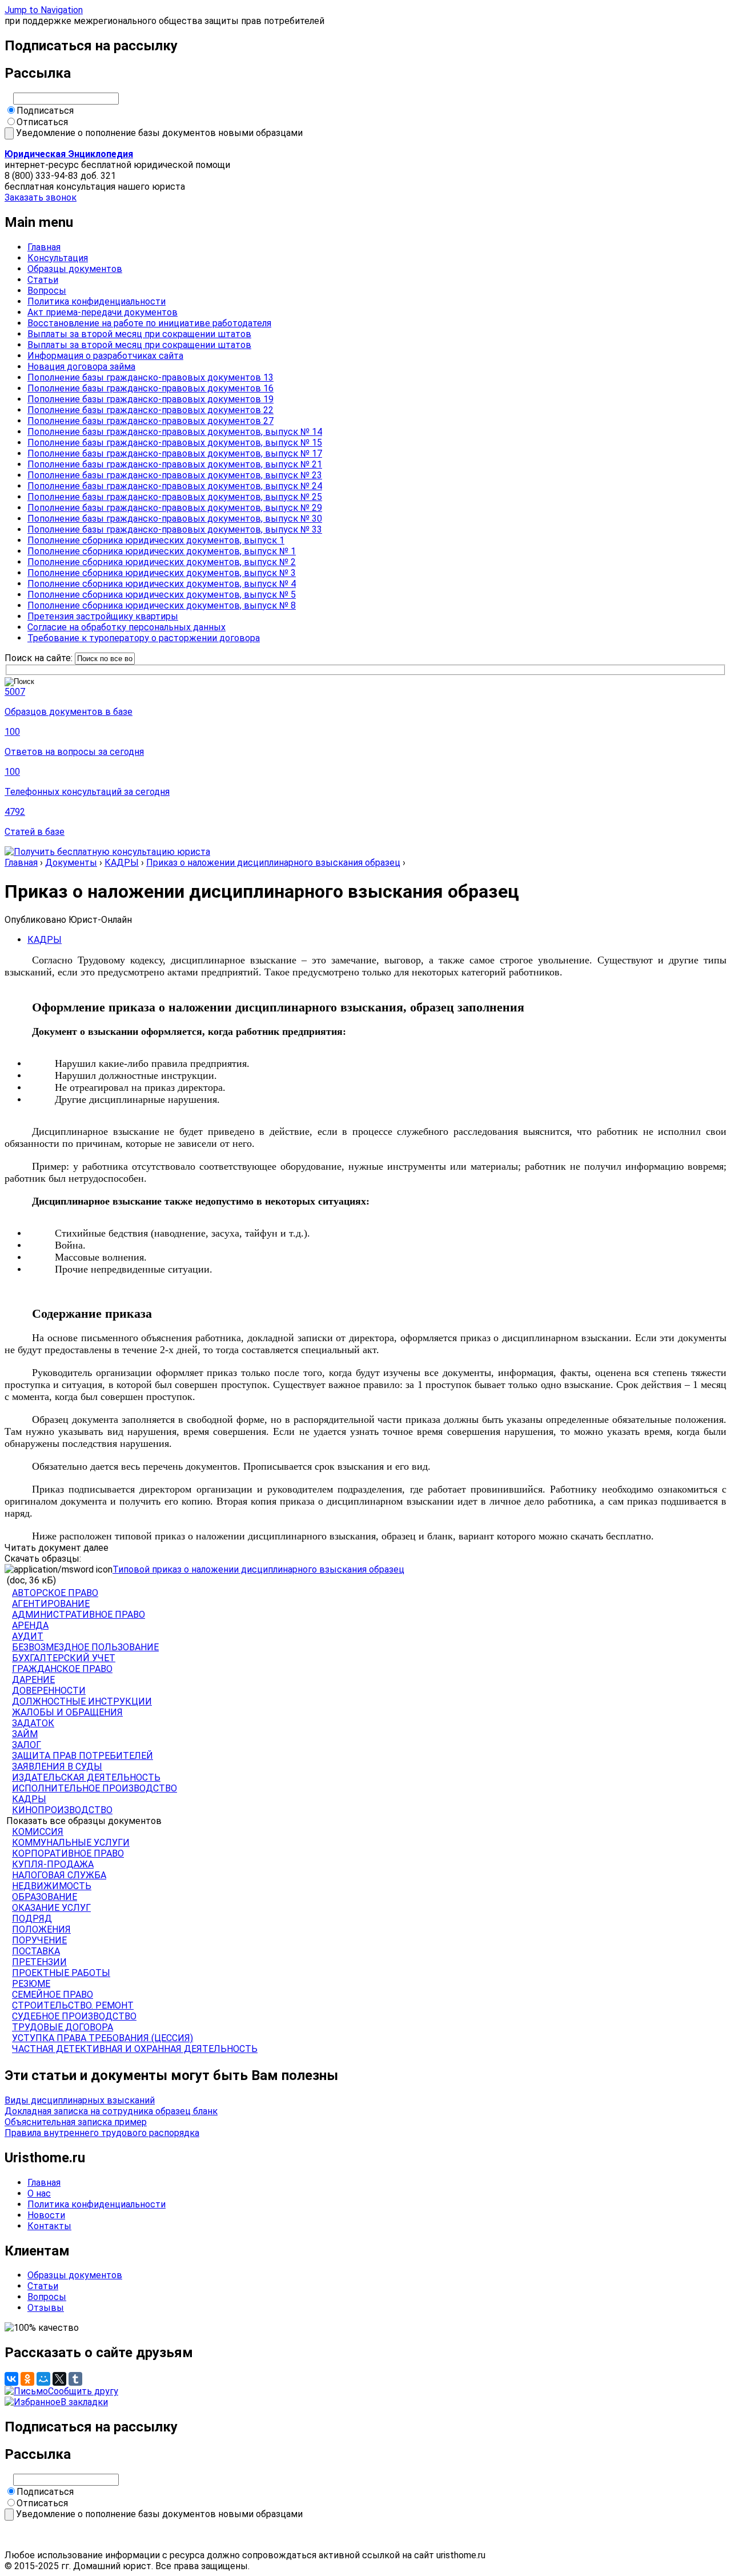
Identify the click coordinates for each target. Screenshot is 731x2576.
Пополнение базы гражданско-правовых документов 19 (150, 399)
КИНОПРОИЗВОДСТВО (62, 1810)
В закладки (84, 2402)
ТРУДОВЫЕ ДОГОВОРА (63, 2027)
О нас (39, 2193)
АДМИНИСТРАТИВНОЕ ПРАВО (79, 1615)
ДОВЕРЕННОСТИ (49, 1691)
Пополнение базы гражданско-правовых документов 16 (150, 388)
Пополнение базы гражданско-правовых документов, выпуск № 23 (175, 475)
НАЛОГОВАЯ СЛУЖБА (59, 1875)
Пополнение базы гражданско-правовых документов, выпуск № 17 (175, 453)
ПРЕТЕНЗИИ (39, 1962)
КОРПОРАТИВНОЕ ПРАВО (68, 1853)
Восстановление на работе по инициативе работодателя (149, 323)
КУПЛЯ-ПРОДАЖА (53, 1864)
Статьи (43, 280)
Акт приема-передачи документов (103, 312)
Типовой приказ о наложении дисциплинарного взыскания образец (258, 1569)
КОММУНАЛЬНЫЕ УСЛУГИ (71, 1843)
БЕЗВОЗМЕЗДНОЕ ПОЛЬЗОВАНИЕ (85, 1647)
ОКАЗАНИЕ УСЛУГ (51, 1908)
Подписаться (45, 111)
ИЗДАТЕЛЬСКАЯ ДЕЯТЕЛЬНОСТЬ (86, 1777)
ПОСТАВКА (36, 1951)
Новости (46, 2215)
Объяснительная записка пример (76, 2122)
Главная (44, 247)
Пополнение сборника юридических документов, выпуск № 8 (162, 605)
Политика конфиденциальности (97, 301)
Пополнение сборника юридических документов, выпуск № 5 (162, 595)
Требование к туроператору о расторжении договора (144, 638)
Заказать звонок (41, 197)
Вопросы (47, 291)
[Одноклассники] (27, 2379)
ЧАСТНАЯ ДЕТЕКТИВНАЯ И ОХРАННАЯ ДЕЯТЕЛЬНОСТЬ (135, 2049)
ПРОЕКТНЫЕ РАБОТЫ (61, 1973)
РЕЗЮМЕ (31, 1984)
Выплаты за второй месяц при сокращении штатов (139, 334)
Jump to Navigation (44, 10)
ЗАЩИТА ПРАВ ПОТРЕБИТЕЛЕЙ (83, 1756)
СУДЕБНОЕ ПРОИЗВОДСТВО (74, 2016)
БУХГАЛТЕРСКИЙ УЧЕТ (64, 1658)
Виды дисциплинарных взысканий (80, 2100)
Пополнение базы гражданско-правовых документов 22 (150, 410)
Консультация (58, 258)
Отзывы (46, 2308)
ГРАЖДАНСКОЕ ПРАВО (62, 1669)
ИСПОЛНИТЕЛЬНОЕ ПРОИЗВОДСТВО (95, 1788)
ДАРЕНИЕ (33, 1680)
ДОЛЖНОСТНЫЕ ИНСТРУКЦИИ (82, 1701)
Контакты (49, 2226)
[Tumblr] (75, 2379)
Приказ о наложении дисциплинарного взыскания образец (273, 863)
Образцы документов (75, 269)
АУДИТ (28, 1636)
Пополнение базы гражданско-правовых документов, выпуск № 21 (175, 464)
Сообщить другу (83, 2391)
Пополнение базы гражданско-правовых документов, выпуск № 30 (175, 519)
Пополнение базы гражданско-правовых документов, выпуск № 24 (175, 486)
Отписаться (42, 122)
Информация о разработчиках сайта (105, 356)
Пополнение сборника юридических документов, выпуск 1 (156, 540)
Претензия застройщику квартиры (103, 616)
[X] (59, 2379)
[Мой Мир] (43, 2379)
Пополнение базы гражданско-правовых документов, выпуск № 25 (175, 497)
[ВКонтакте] (11, 2379)
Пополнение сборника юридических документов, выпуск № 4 (162, 584)
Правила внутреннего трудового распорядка (102, 2133)
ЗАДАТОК (33, 1723)
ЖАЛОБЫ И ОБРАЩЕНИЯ (67, 1712)
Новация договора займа (81, 367)
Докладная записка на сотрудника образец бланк (111, 2111)
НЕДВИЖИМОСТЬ (52, 1886)
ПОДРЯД (32, 1919)
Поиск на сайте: (40, 658)
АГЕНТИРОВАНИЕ (51, 1604)
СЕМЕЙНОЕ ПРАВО (53, 1995)
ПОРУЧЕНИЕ (39, 1940)
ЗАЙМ (25, 1734)
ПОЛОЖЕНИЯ (41, 1929)
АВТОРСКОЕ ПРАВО (55, 1593)
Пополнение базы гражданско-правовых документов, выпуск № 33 (175, 529)
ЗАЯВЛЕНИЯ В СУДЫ (57, 1767)
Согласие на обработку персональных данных (126, 627)
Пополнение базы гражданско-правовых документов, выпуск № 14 (175, 432)
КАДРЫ (122, 863)
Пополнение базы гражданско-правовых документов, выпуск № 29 (175, 508)
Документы (71, 863)
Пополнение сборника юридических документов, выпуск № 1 (162, 551)
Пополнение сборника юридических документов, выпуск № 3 (162, 573)
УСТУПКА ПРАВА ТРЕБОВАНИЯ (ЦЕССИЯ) (103, 2038)
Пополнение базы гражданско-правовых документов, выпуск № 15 (175, 443)
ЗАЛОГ (27, 1745)
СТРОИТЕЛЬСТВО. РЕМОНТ (73, 2005)
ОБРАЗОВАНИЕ (45, 1897)
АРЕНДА (30, 1625)
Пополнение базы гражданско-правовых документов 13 (150, 377)
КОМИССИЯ (38, 1832)
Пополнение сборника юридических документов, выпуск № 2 (162, 562)
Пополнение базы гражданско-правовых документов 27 (150, 421)
